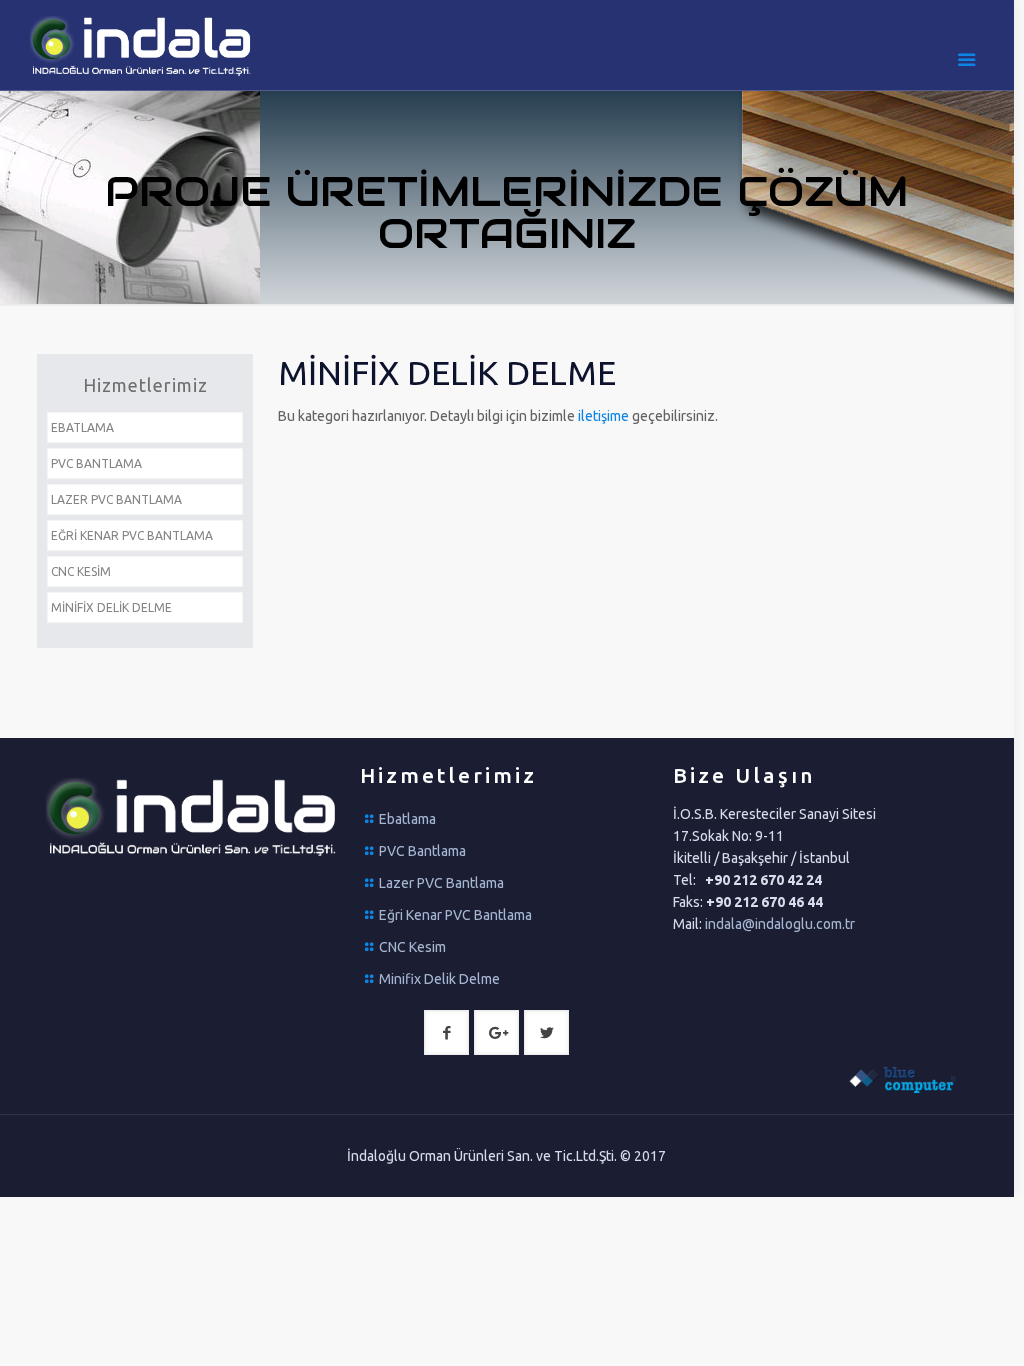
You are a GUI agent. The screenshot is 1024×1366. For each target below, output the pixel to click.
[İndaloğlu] (142, 45)
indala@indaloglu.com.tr (780, 924)
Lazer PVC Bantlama (441, 883)
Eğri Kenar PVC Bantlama (455, 915)
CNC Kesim (412, 947)
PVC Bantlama (422, 851)
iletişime (605, 416)
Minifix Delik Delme (439, 979)
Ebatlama (407, 819)
